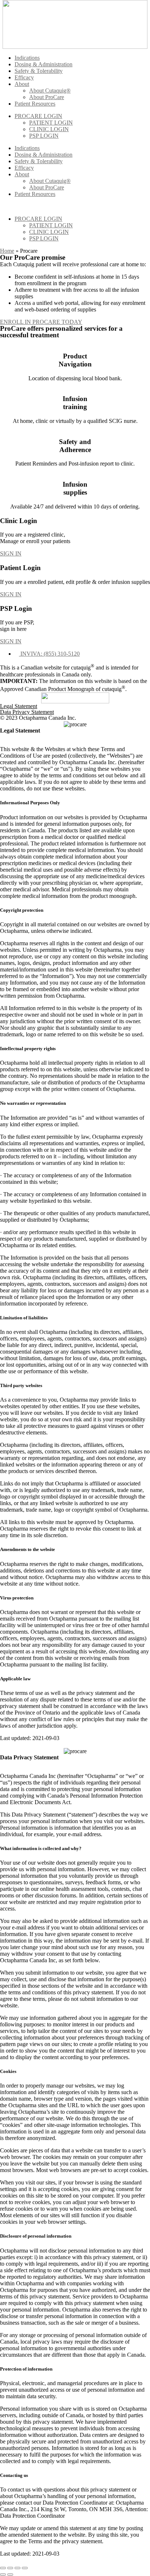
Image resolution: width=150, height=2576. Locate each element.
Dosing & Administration (44, 64)
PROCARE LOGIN (38, 116)
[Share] (10, 2568)
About (22, 84)
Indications (27, 58)
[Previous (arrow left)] (3, 2575)
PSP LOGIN (44, 136)
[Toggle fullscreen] (17, 2568)
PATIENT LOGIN (51, 123)
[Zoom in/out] (25, 2568)
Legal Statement (19, 706)
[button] (11, 553)
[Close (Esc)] (3, 2568)
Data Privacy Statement (27, 712)
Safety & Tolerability (39, 71)
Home (7, 251)
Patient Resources (35, 104)
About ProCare (47, 97)
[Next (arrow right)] (10, 2575)
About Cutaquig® (50, 91)
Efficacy (24, 77)
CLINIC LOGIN (49, 129)
